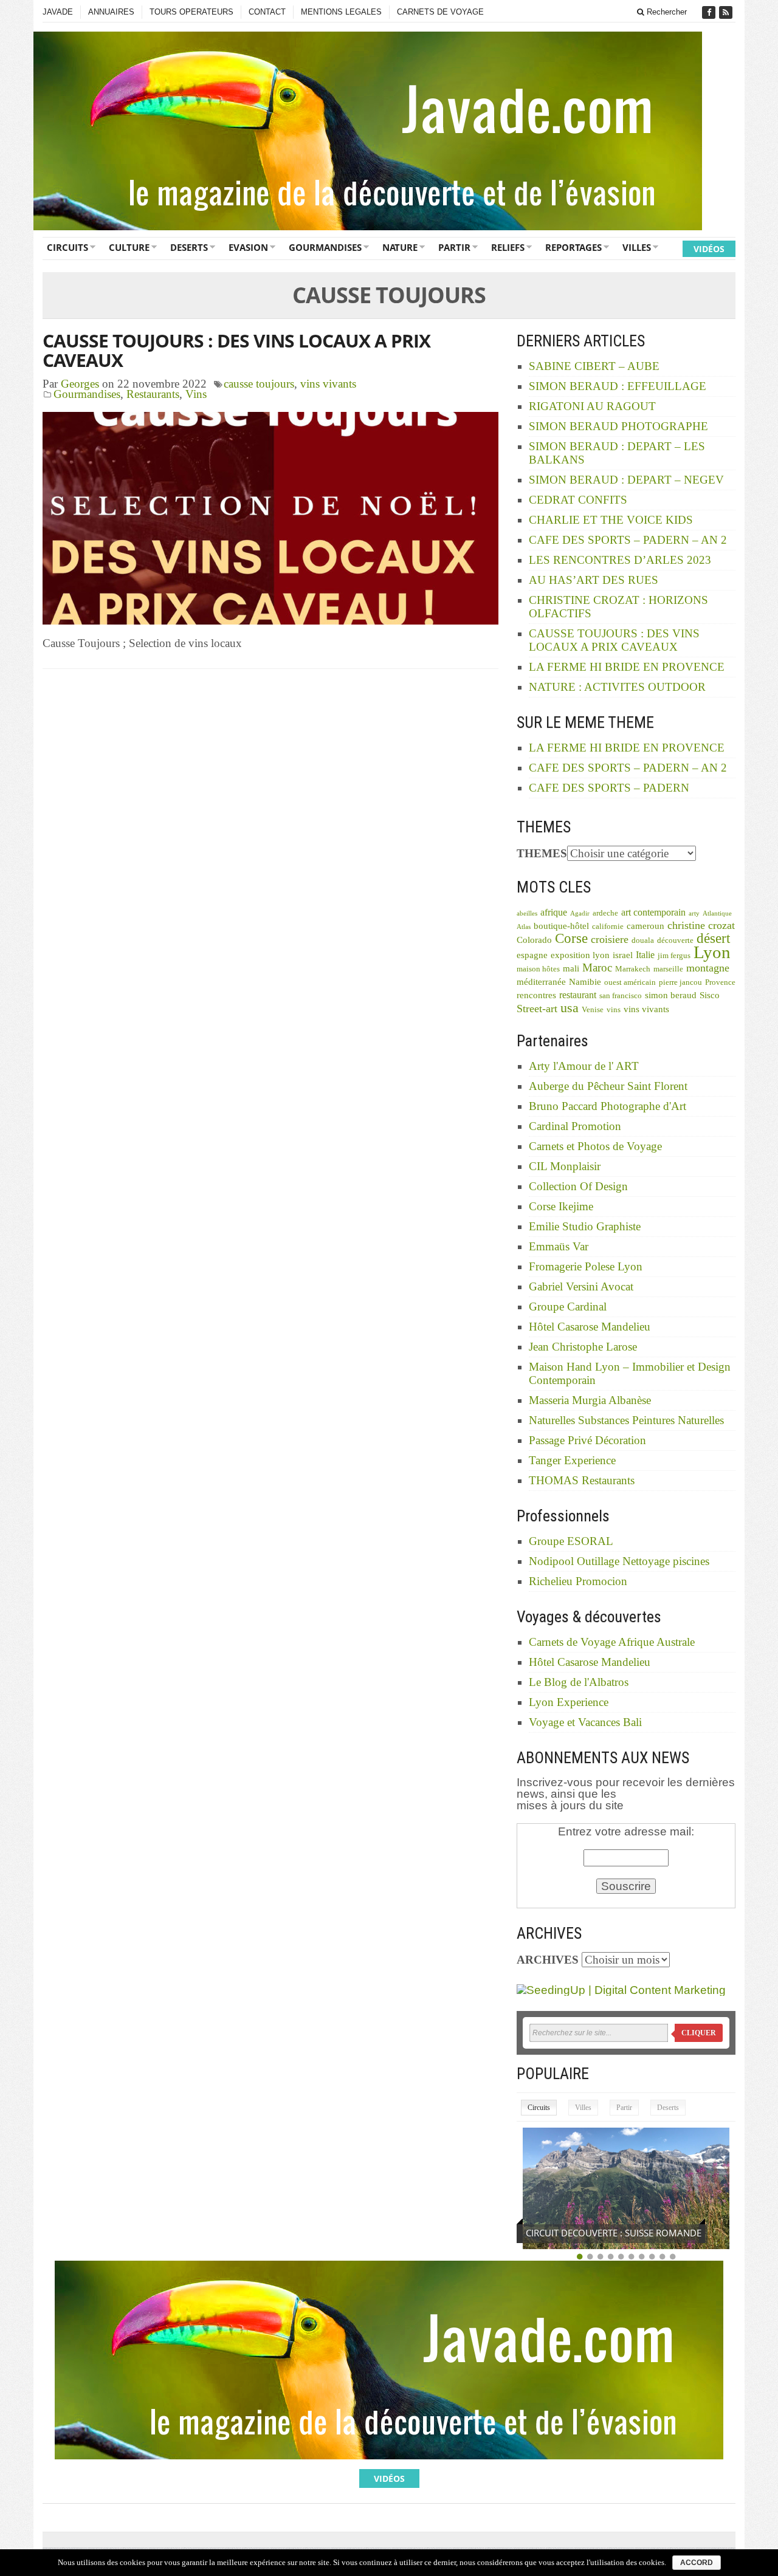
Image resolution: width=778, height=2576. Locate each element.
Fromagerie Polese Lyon (586, 1266)
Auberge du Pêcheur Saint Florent (608, 1086)
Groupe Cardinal (568, 1307)
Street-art (537, 1009)
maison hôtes (538, 969)
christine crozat (701, 925)
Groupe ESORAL (571, 1541)
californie (608, 927)
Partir (454, 247)
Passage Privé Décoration (587, 1440)
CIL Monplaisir (565, 1166)
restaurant (578, 995)
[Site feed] (727, 12)
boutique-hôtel (561, 926)
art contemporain (653, 912)
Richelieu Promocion (578, 1581)
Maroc (597, 968)
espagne (532, 955)
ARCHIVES (548, 1960)
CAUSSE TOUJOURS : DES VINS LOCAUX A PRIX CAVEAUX (236, 350)
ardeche (605, 913)
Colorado (534, 940)
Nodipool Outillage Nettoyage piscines (619, 1561)
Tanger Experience (572, 1460)
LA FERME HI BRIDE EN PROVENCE (627, 667)
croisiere (610, 939)
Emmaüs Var (559, 1246)
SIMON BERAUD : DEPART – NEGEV (626, 480)
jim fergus (674, 956)
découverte (675, 940)
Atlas (524, 927)
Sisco (710, 995)
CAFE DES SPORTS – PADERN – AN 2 (628, 540)
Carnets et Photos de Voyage (595, 1146)
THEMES (542, 853)
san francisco (621, 996)
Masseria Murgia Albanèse (590, 1400)
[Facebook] (710, 12)
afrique (554, 912)
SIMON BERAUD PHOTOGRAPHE (618, 426)
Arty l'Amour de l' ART (584, 1066)
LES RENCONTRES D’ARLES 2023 (620, 560)
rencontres (536, 995)
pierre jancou (680, 982)
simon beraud (671, 995)
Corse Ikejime (561, 1206)
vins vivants (328, 384)
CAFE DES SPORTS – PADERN (609, 788)
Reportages (573, 247)
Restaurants (153, 394)
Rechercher (666, 12)
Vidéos (709, 249)
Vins (196, 394)
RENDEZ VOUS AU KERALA (581, 2233)
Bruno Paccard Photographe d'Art (608, 1106)
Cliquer (699, 2033)
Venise (593, 1010)
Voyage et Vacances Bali (585, 1722)
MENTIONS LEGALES (341, 12)
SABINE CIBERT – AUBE (594, 366)
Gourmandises (325, 247)
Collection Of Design (578, 1186)
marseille (668, 969)
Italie (645, 955)
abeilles (527, 913)
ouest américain (630, 982)
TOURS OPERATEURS (191, 12)
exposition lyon (580, 955)
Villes (637, 247)
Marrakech (633, 969)
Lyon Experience (569, 1702)
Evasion (248, 247)
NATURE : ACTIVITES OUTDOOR (617, 687)
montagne (708, 968)
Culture (129, 247)
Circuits (67, 247)
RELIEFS (508, 247)
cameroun (645, 926)
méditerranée (541, 982)
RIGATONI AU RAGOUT (592, 406)
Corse (571, 938)
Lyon (712, 952)
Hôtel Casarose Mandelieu (590, 1327)
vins (614, 1010)
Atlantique (717, 913)
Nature (400, 247)
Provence (720, 982)
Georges (80, 384)
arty (694, 913)
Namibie (585, 982)
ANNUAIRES (111, 12)
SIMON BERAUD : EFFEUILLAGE (618, 386)
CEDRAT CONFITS (578, 500)
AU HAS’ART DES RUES (594, 580)
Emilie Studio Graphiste (585, 1226)
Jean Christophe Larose (583, 1347)
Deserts (189, 247)
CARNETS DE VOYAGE (440, 12)
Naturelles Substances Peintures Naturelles (626, 1420)
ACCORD (697, 2563)
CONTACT (267, 12)
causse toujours (259, 384)
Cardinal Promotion (575, 1126)
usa (570, 1008)
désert (713, 938)
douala (643, 940)
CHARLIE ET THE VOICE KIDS (611, 520)
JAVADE (58, 12)
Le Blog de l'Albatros (579, 1682)
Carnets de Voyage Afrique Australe (612, 1642)
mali (571, 968)
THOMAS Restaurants (582, 1480)
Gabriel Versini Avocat (581, 1286)
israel (623, 955)
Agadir (580, 913)
